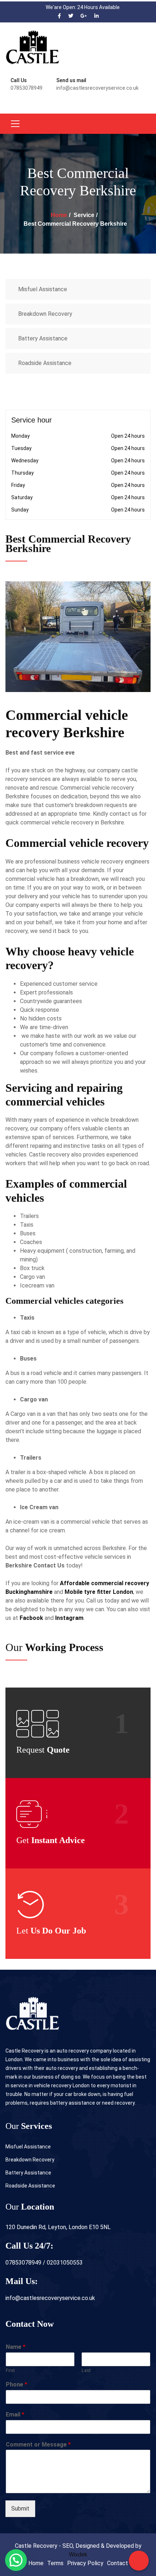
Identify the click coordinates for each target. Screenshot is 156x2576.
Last (86, 2370)
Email (15, 2414)
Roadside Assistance (45, 363)
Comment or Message (38, 2445)
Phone (17, 2384)
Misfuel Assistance (43, 289)
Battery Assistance (43, 338)
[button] (16, 2560)
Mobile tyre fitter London (99, 1592)
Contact (118, 2563)
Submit (20, 2509)
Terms (55, 2563)
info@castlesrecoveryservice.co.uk (50, 2298)
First (10, 2370)
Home (59, 215)
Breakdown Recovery (45, 314)
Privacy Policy (85, 2563)
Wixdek (78, 2554)
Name (16, 2347)
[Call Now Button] (139, 2561)
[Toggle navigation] (15, 124)
